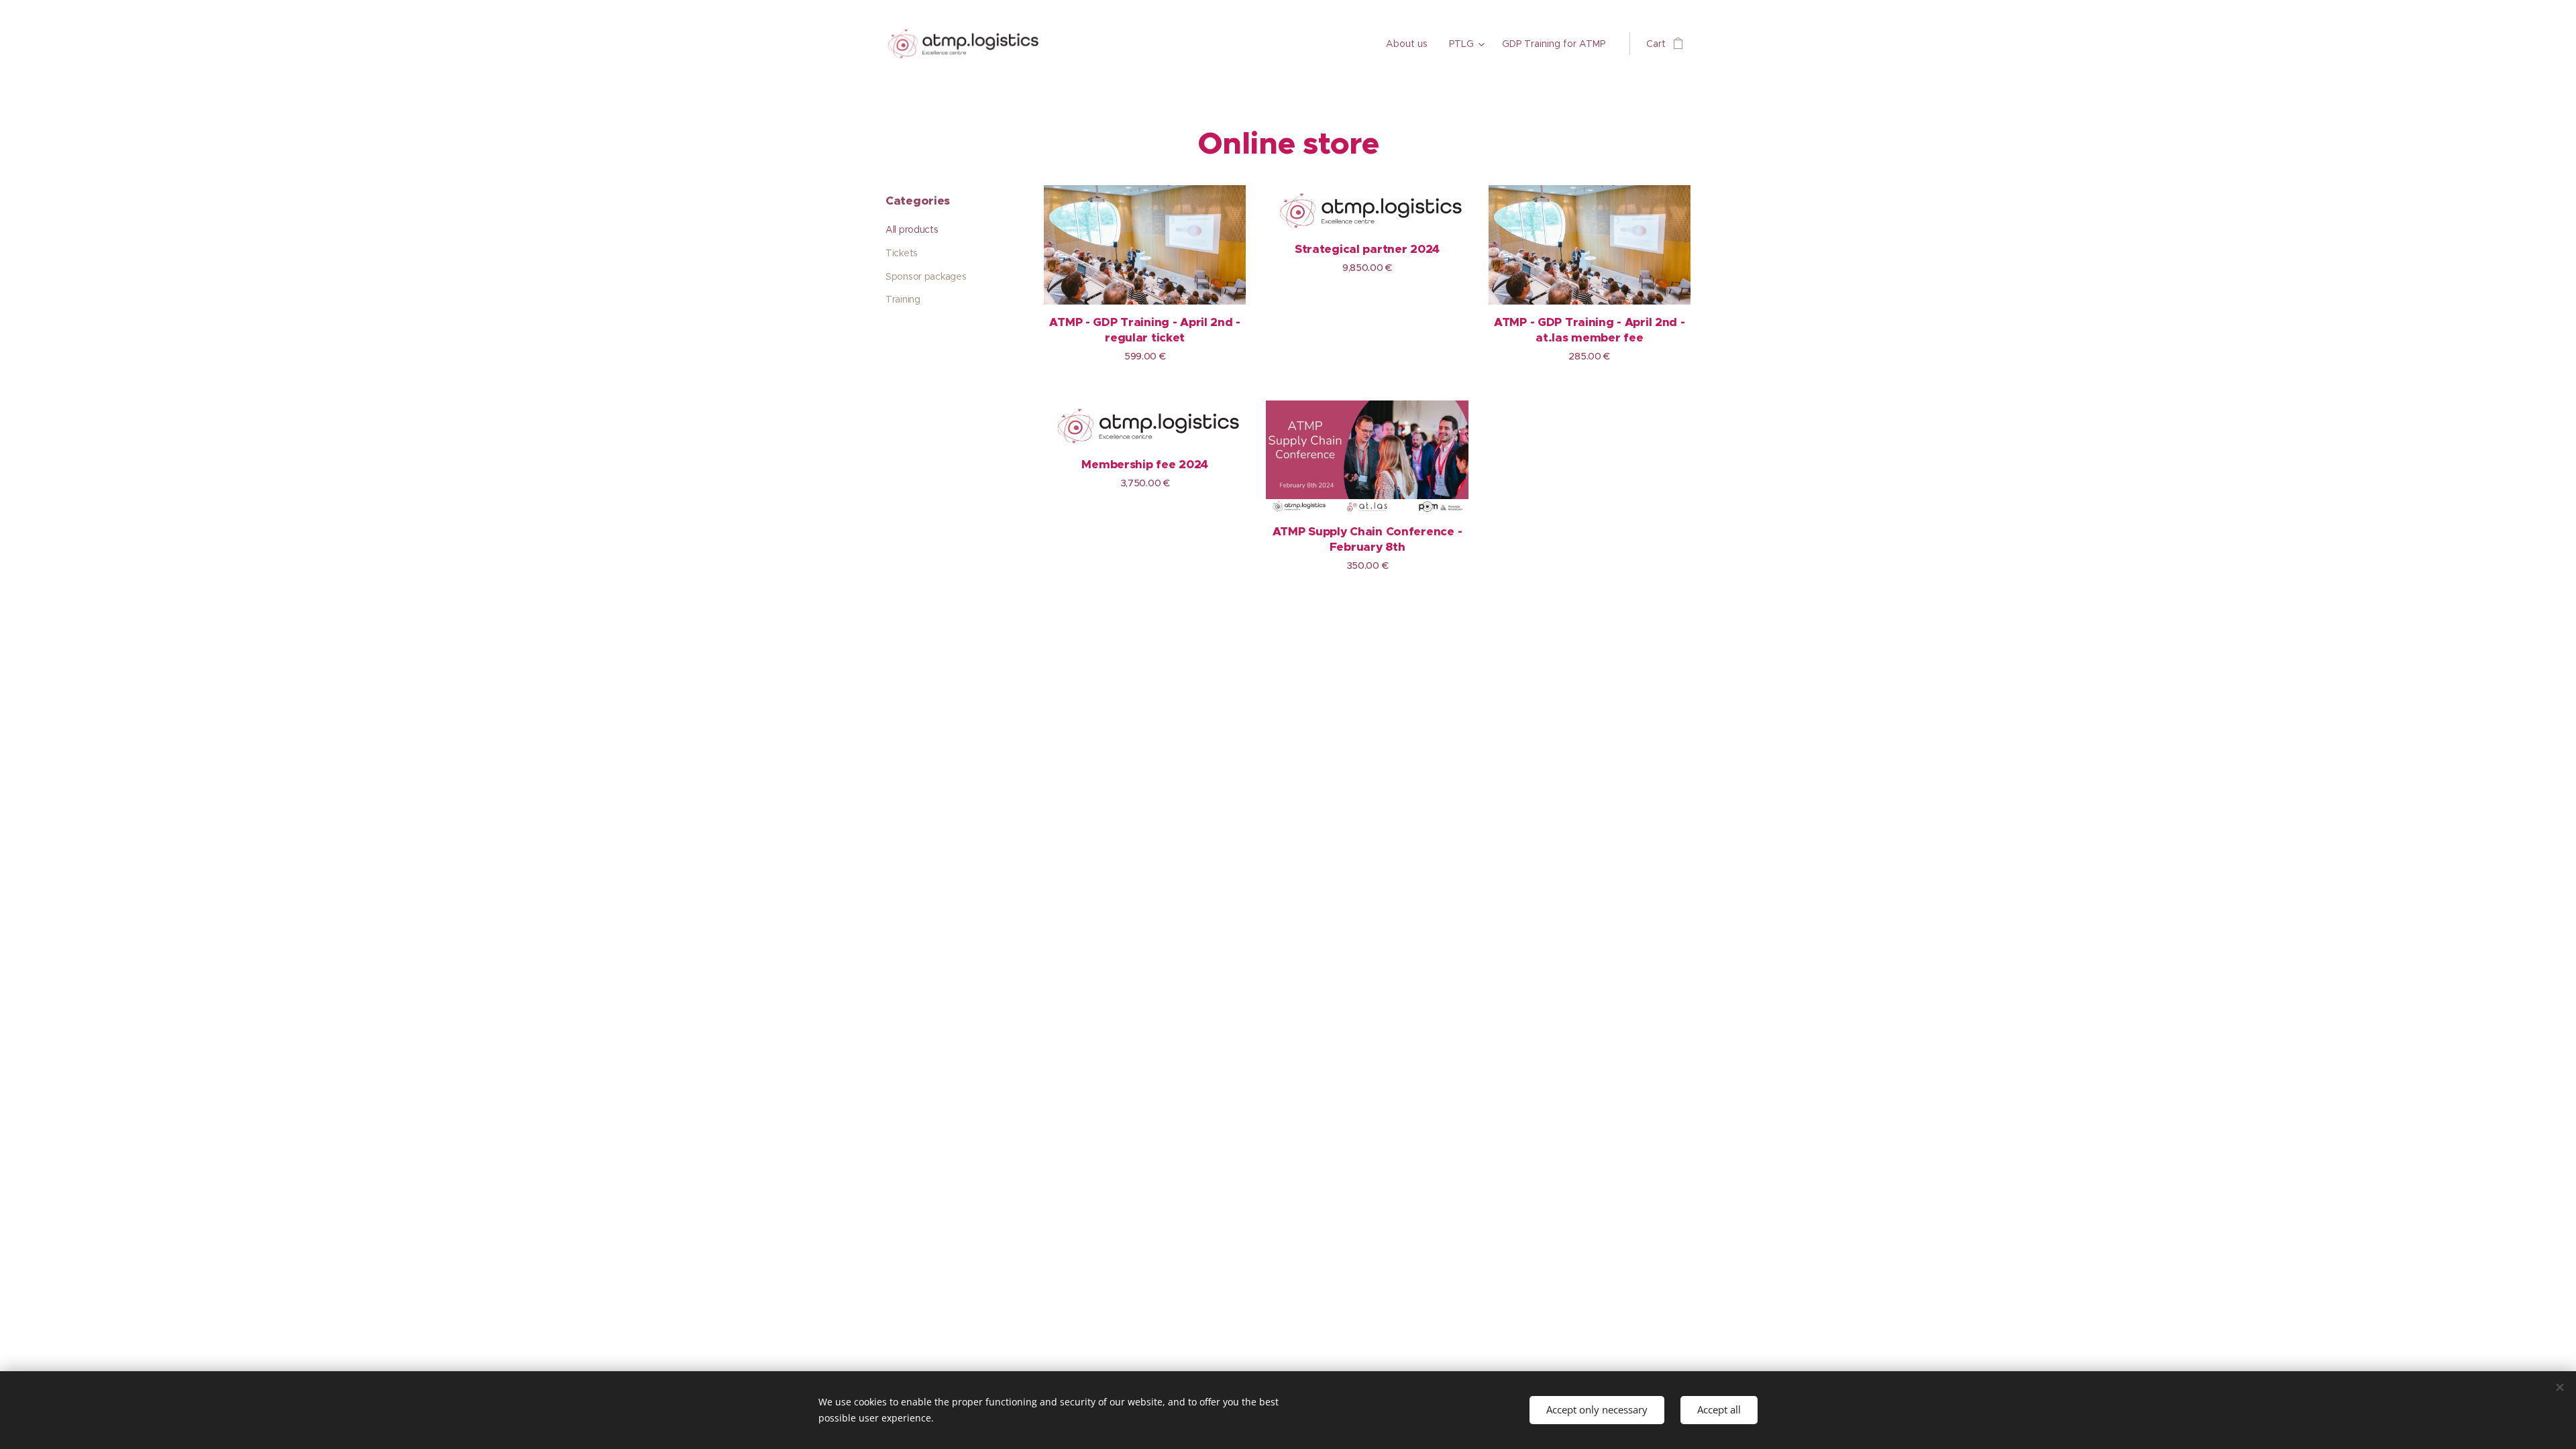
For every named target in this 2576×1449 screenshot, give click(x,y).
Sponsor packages (926, 276)
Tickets (902, 253)
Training (903, 299)
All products (912, 229)
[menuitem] (1410, 44)
